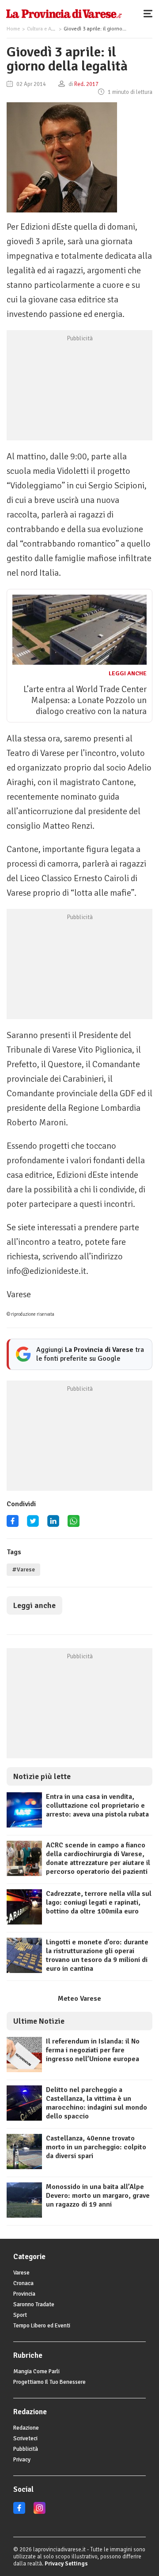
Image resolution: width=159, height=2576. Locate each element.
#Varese (23, 1570)
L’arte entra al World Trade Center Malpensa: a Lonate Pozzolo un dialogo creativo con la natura (85, 700)
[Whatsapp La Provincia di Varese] (74, 1524)
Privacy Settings (66, 2564)
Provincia (24, 2294)
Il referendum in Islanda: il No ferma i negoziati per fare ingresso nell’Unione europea (93, 2050)
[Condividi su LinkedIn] (53, 1524)
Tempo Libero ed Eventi (42, 2326)
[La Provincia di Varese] (64, 13)
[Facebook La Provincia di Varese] (13, 1524)
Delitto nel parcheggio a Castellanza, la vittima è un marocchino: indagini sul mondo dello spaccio (97, 2103)
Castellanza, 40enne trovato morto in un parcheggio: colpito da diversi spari (96, 2147)
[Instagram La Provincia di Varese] (40, 2512)
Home (13, 29)
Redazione (26, 2428)
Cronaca (23, 2283)
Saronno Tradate (34, 2304)
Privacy (22, 2460)
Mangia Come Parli (36, 2371)
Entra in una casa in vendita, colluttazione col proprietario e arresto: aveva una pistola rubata (97, 1805)
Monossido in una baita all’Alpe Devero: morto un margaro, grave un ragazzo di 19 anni (98, 2196)
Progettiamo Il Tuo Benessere (49, 2382)
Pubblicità (26, 2449)
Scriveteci (25, 2438)
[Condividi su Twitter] (33, 1524)
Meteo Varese (79, 1999)
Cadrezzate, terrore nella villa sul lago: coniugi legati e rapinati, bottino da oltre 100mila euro (99, 1902)
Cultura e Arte (42, 29)
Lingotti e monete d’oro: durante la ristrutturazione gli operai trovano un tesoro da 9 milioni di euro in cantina (97, 1955)
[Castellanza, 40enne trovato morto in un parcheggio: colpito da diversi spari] (24, 2167)
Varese (21, 2273)
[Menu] (150, 13)
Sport (20, 2315)
